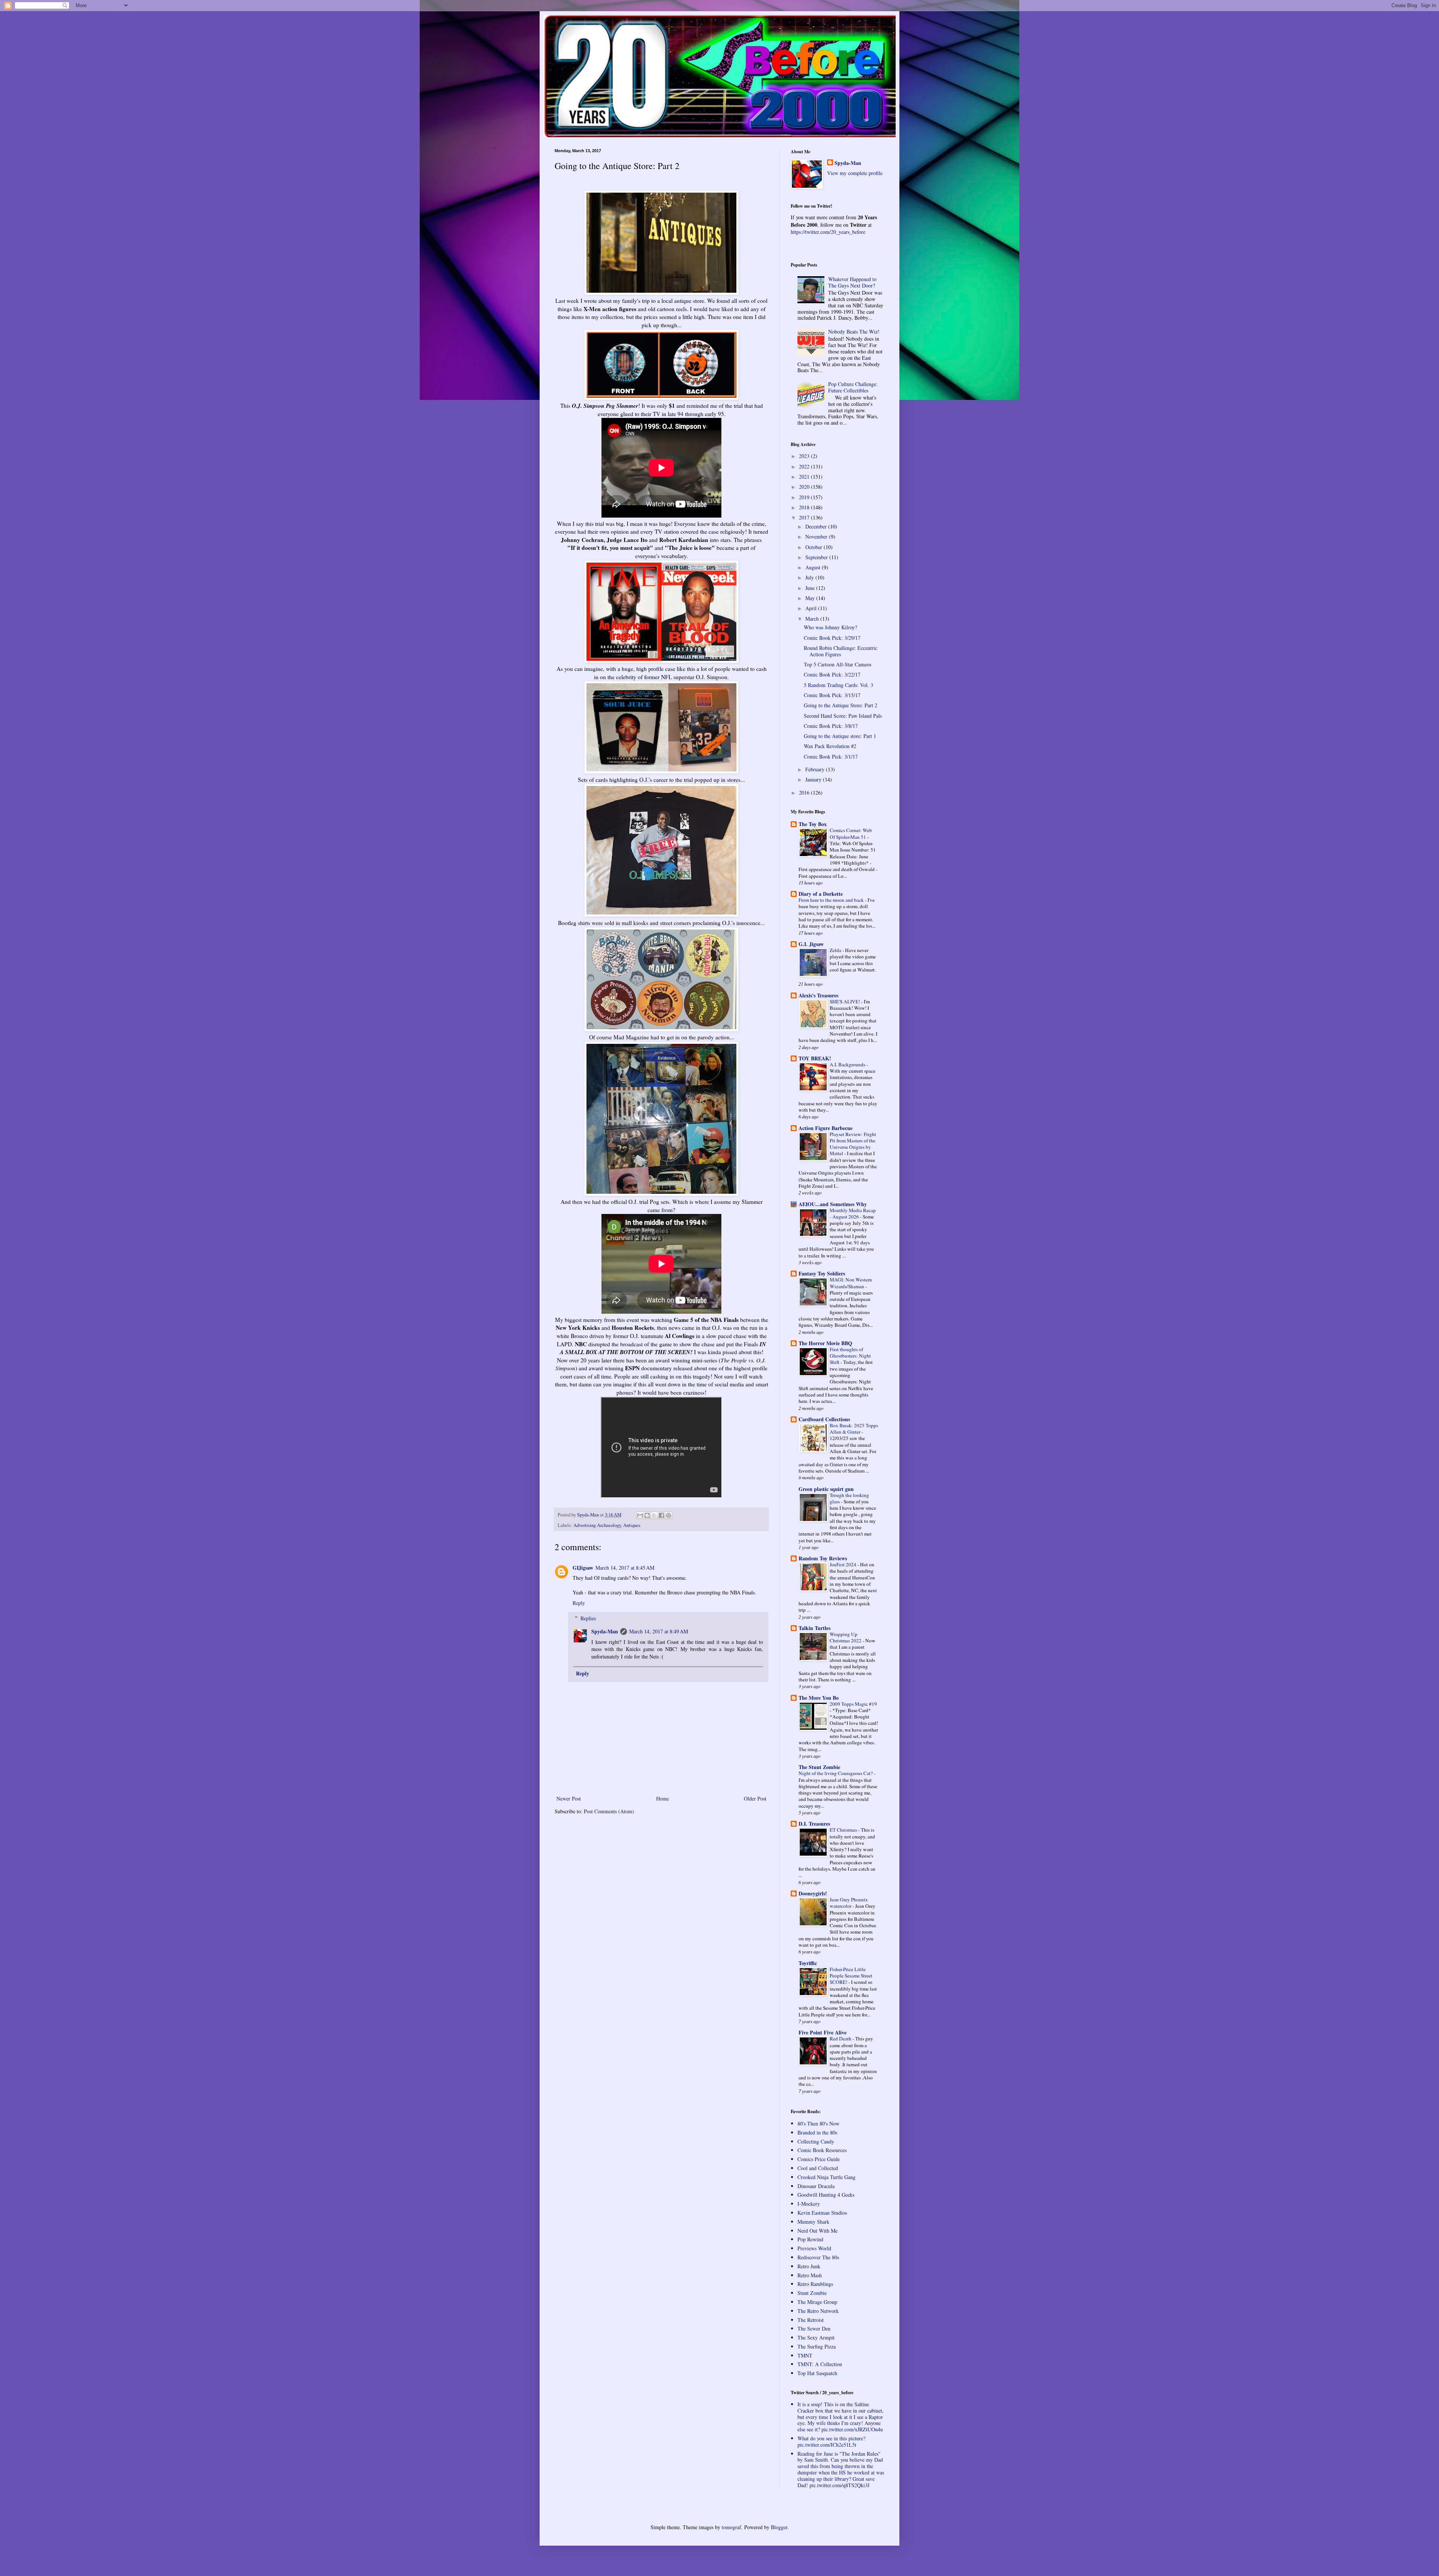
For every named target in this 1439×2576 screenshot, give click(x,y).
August (814, 567)
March (813, 619)
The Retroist (811, 2320)
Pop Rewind (810, 2239)
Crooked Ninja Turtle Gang (826, 2177)
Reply (579, 1603)
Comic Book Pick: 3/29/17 (832, 638)
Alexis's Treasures (818, 995)
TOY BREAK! (815, 1058)
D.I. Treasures (814, 1824)
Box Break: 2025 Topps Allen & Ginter (854, 1429)
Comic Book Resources (822, 2150)
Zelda (836, 950)
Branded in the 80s (817, 2132)
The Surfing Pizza (817, 2346)
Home (663, 1798)
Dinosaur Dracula (816, 2186)
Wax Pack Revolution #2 (830, 746)
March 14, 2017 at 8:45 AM (625, 1568)
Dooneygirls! (813, 1893)
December (817, 526)
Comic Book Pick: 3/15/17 (832, 695)
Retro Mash (810, 2275)
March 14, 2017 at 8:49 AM (659, 1631)
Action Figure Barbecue (826, 1128)
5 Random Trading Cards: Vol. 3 (838, 685)
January (814, 779)
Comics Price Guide (819, 2159)
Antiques (632, 1525)
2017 (805, 517)
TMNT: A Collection (820, 2364)
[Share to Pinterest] (669, 1515)
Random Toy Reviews (823, 1558)
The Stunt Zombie (819, 1767)
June (811, 588)
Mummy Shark (813, 2222)
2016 (805, 793)
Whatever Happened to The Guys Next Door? (852, 282)
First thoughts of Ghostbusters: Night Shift (850, 1356)
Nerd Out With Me (817, 2231)
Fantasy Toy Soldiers (822, 1273)
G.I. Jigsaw (811, 944)
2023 (805, 456)
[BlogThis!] (647, 1515)
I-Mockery (809, 2204)
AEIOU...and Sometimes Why (833, 1204)
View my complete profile (855, 173)
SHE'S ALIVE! (845, 1001)
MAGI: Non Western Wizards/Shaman (851, 1283)
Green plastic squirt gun (826, 1489)
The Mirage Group (817, 2302)
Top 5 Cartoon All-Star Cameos (838, 664)
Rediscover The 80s (818, 2257)
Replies (588, 1618)
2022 (805, 466)
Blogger (779, 2527)
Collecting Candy (816, 2141)
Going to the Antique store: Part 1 (840, 736)
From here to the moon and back (832, 900)
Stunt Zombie (812, 2293)
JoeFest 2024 (844, 1564)
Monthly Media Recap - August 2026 (853, 1213)
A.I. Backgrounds (848, 1064)
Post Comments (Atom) (609, 1811)
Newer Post (569, 1798)
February (816, 769)
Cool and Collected (818, 2168)
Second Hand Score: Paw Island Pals (843, 716)
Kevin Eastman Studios (822, 2213)
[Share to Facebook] (661, 1515)
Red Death (841, 2039)
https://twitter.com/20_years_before (828, 232)
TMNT (805, 2355)
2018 (805, 507)
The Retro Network (818, 2311)
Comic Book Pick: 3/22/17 (832, 674)
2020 (805, 487)
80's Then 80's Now (818, 2123)
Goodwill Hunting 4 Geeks (826, 2195)
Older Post (755, 1798)
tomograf (731, 2527)
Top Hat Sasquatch (817, 2373)
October (814, 547)
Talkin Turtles (814, 1628)
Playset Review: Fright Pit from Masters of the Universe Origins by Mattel (853, 1144)
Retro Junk (809, 2266)
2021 (805, 477)
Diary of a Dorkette (821, 894)
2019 (805, 497)
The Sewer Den (814, 2328)
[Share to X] (654, 1515)
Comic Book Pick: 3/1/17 (831, 757)
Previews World (814, 2248)
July (810, 577)
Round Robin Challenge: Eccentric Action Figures (841, 651)
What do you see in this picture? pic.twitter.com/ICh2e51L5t (831, 2441)
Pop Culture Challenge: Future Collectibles (853, 387)
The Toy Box (813, 824)
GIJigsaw (583, 1568)
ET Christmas (844, 1830)
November (817, 537)
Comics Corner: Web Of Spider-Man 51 (851, 833)
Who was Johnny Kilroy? (830, 627)
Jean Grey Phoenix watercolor (849, 1903)
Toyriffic (808, 1963)
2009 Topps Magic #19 (853, 1704)
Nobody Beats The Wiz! (854, 332)
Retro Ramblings (815, 2284)
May (811, 598)
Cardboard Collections (824, 1419)
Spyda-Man (605, 1631)
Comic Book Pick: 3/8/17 (831, 726)
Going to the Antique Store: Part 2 (841, 705)
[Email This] (640, 1515)
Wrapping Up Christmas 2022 (846, 1637)
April (812, 608)
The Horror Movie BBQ (825, 1343)
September (817, 557)
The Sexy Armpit (816, 2337)
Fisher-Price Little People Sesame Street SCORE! (851, 1976)
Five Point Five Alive (823, 2032)
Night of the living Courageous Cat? (836, 1773)
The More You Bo (819, 1698)
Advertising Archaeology (597, 1525)
